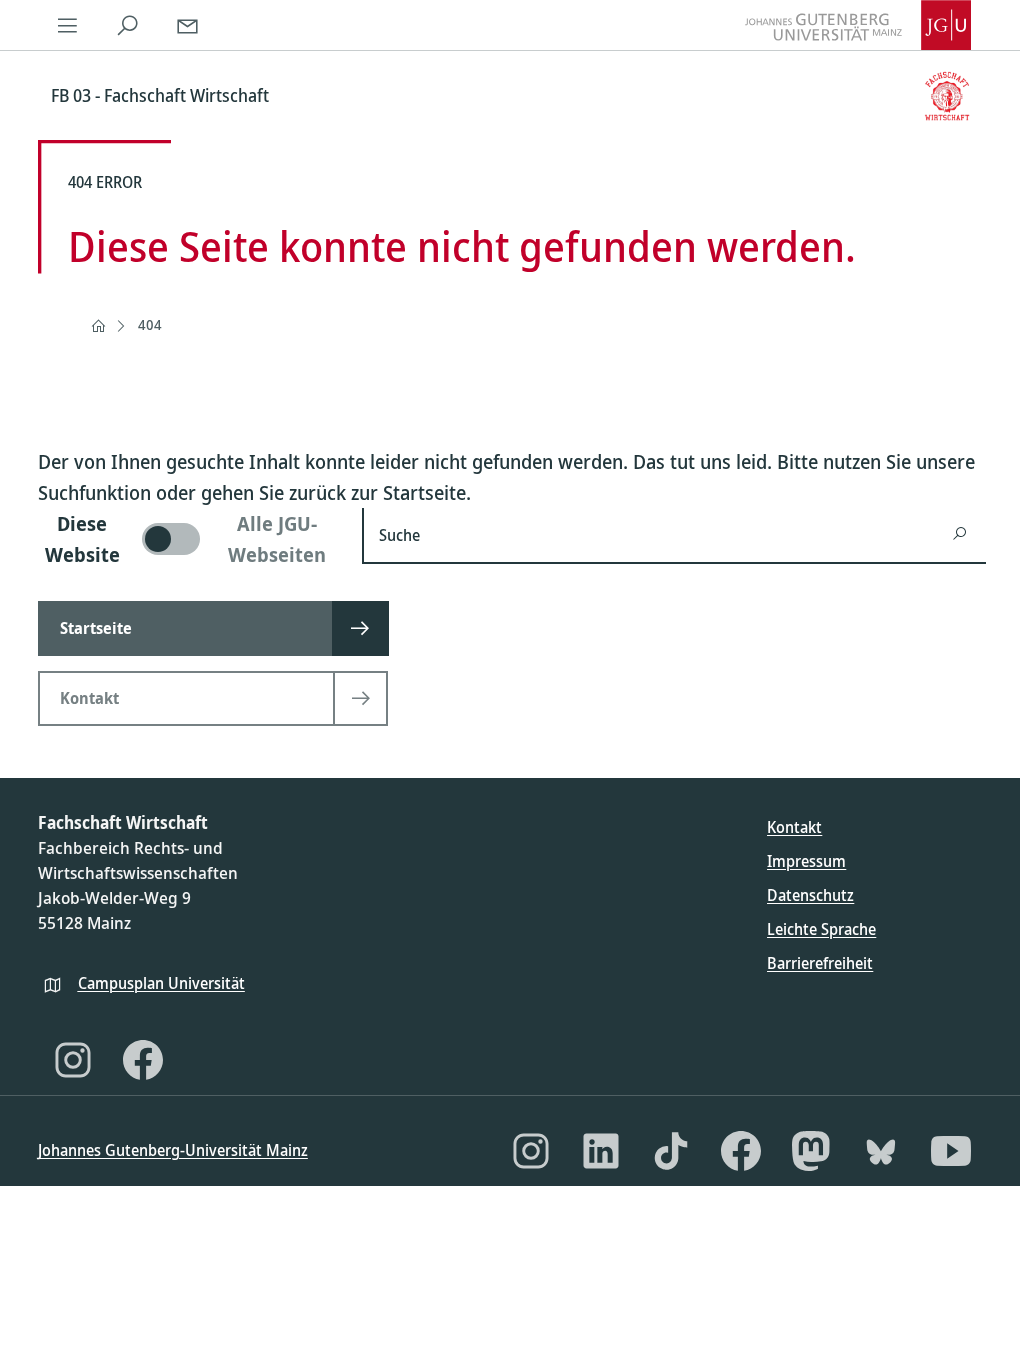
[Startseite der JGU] (858, 25)
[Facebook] (143, 1060)
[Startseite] (98, 326)
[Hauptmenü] (68, 25)
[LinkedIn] (601, 1151)
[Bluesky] (881, 1151)
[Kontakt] (188, 25)
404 (150, 324)
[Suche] (128, 25)
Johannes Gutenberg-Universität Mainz (173, 1150)
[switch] (188, 539)
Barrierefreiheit (820, 963)
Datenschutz (810, 895)
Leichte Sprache (821, 929)
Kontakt (794, 827)
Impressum (806, 861)
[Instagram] (73, 1060)
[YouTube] (951, 1151)
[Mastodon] (811, 1151)
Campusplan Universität (161, 983)
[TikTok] (671, 1151)
